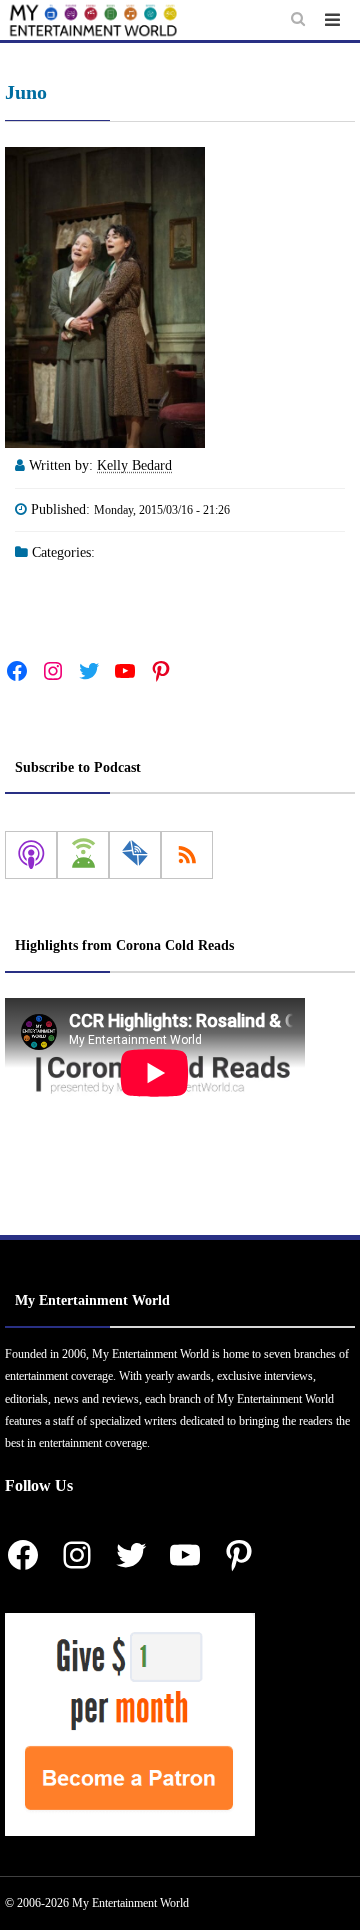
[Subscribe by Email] (135, 855)
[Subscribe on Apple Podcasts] (31, 855)
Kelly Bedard (134, 465)
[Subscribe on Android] (83, 855)
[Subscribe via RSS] (187, 855)
